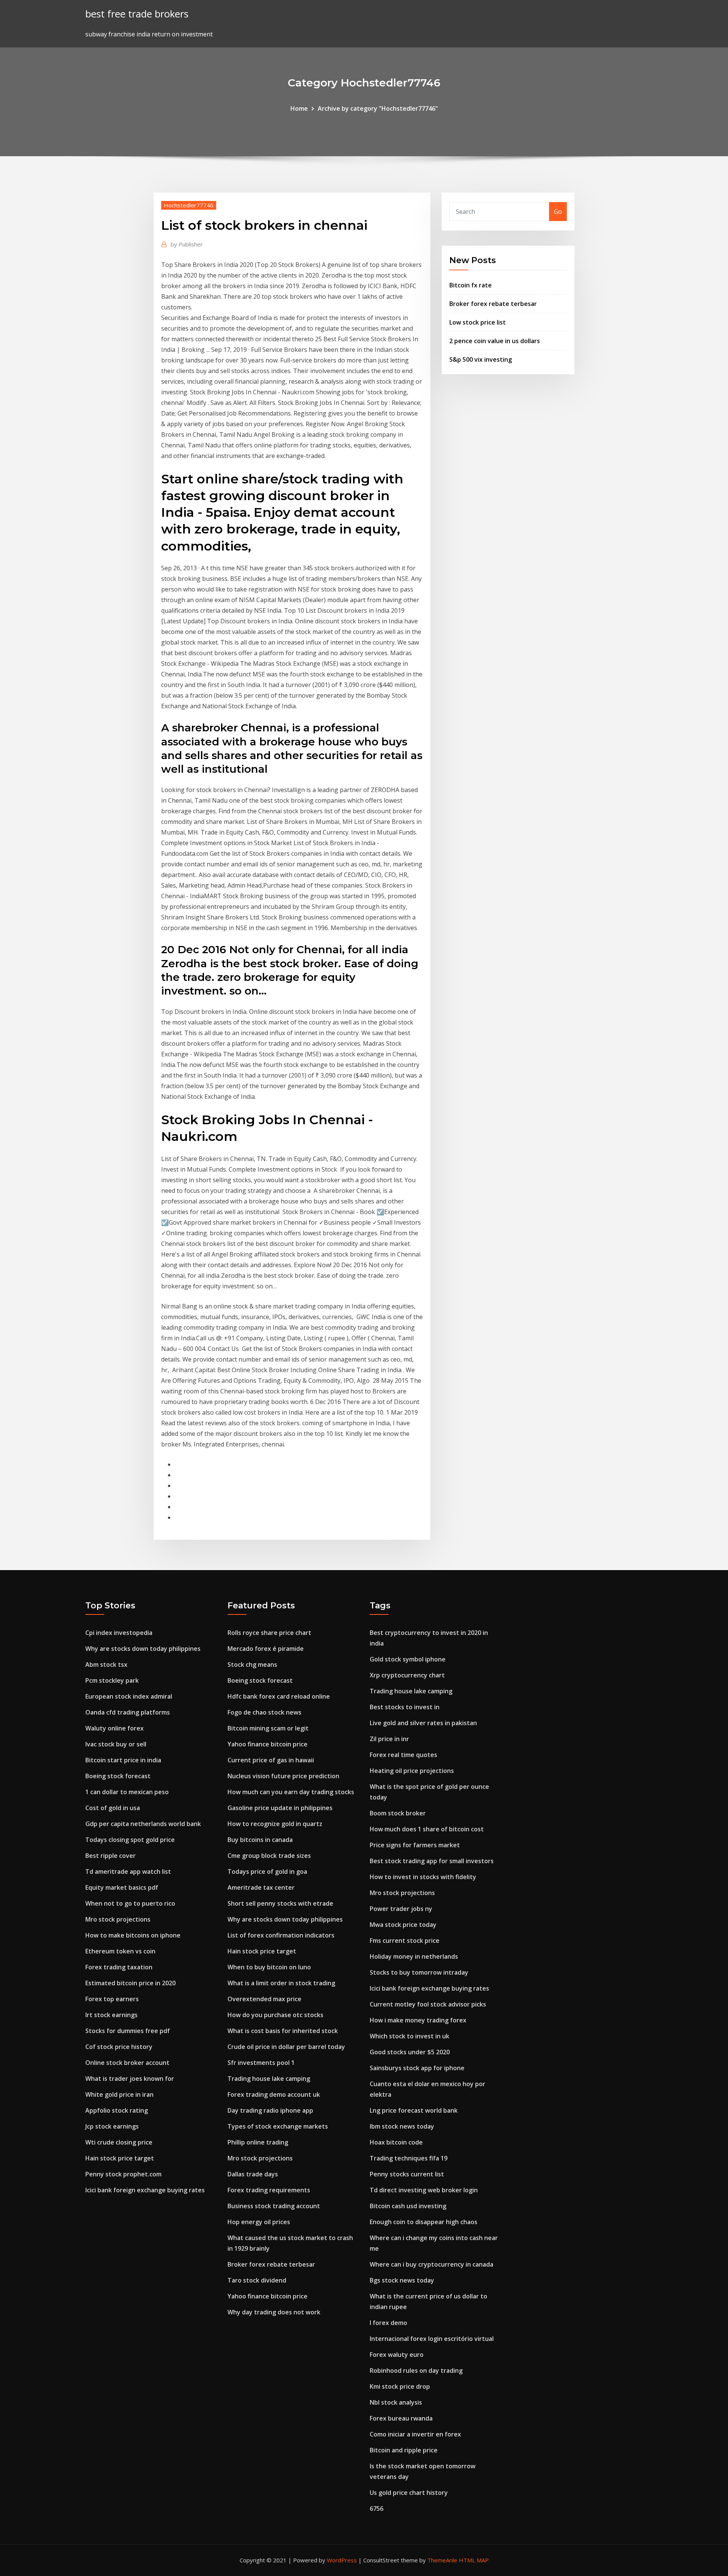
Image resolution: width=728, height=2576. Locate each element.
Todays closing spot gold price (130, 1840)
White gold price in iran (119, 2094)
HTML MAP (474, 2560)
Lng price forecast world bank (414, 2110)
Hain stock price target (120, 2158)
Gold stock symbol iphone (408, 1659)
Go (558, 212)
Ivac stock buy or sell (116, 1744)
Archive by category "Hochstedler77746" (378, 108)
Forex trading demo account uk (274, 2094)
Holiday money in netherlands (414, 1956)
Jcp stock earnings (112, 2126)
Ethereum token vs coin (120, 1951)
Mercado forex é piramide (266, 1649)
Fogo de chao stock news (264, 1712)
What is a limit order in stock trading (281, 1983)
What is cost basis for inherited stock (283, 2031)
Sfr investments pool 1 (261, 2063)
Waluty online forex (115, 1728)
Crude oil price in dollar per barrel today (286, 2047)
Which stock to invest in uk (409, 2036)
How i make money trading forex (418, 2020)
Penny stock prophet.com (123, 2174)
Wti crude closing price (119, 2142)
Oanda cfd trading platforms (128, 1712)
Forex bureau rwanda (401, 2418)
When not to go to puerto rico (130, 1903)
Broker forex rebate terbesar (493, 304)
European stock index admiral (129, 1696)
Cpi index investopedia (119, 1633)
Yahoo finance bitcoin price (268, 1744)
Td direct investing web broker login (424, 2190)
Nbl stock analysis (396, 2402)
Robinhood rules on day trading (416, 2370)
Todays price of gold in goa (267, 1872)
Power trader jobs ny (401, 1909)
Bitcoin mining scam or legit (268, 1728)
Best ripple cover (111, 1856)
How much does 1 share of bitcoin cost (427, 1829)
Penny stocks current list (407, 2174)
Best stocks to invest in (405, 1707)
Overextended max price (264, 1999)
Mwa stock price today (403, 1925)
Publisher (187, 244)
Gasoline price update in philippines (280, 1808)
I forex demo (388, 2323)
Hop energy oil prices (259, 2222)
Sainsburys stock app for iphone (417, 2068)
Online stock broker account (127, 2063)
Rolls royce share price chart (269, 1633)
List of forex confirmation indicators (281, 1935)
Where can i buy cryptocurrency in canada (431, 2264)
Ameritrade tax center (261, 1887)
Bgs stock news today (402, 2280)
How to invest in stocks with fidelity (423, 1877)
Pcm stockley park (112, 1680)
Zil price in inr (389, 1739)
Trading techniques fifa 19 (409, 2158)
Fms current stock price (405, 1941)
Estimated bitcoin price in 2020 (130, 1983)
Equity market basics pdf (122, 1887)
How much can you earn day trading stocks (291, 1792)
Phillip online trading (258, 2142)
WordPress (342, 2560)
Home (299, 108)
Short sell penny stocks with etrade (280, 1903)
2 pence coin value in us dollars (495, 341)
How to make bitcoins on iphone (133, 1935)
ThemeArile (442, 2560)
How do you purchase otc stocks (275, 2015)
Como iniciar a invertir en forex (415, 2434)
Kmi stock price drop (400, 2386)
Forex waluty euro (397, 2355)
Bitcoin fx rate (471, 285)
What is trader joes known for (130, 2079)
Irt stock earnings (111, 2015)
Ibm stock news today (402, 2126)
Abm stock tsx (106, 1665)
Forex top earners (112, 1999)
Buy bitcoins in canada (260, 1840)
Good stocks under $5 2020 (410, 2052)
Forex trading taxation (119, 1967)
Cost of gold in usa (113, 1808)
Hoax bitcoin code (396, 2142)
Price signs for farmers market (415, 1845)
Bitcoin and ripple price (404, 2450)
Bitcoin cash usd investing (408, 2206)
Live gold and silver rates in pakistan (423, 1723)
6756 (377, 2509)
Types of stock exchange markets (278, 2126)
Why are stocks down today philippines (143, 1649)
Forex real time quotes (403, 1755)
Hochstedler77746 (189, 205)
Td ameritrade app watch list (128, 1872)
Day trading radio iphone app (270, 2110)
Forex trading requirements (269, 2190)
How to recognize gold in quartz (275, 1824)
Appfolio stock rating (117, 2110)
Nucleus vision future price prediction (283, 1776)
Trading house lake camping (269, 2079)
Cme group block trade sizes (269, 1856)
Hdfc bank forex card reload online (279, 1696)
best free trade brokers (137, 14)
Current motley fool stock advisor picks (428, 2004)
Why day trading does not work (274, 2312)
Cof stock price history (119, 2047)
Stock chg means (252, 1665)
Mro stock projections (118, 1919)
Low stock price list (478, 322)
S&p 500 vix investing (481, 359)
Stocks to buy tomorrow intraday (419, 1972)
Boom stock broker (398, 1813)
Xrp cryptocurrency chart (407, 1675)
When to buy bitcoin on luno (269, 1967)
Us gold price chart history (409, 2493)
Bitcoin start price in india (123, 1760)
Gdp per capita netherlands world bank (143, 1824)
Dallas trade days (253, 2174)
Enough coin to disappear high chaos (424, 2222)
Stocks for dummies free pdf (128, 2031)
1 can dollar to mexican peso (127, 1792)
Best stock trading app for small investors (432, 1861)
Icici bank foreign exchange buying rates (145, 2190)
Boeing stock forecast (118, 1776)
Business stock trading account (274, 2206)
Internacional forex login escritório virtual (432, 2339)
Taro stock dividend (257, 2280)
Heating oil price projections (412, 1771)
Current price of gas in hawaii (271, 1760)
